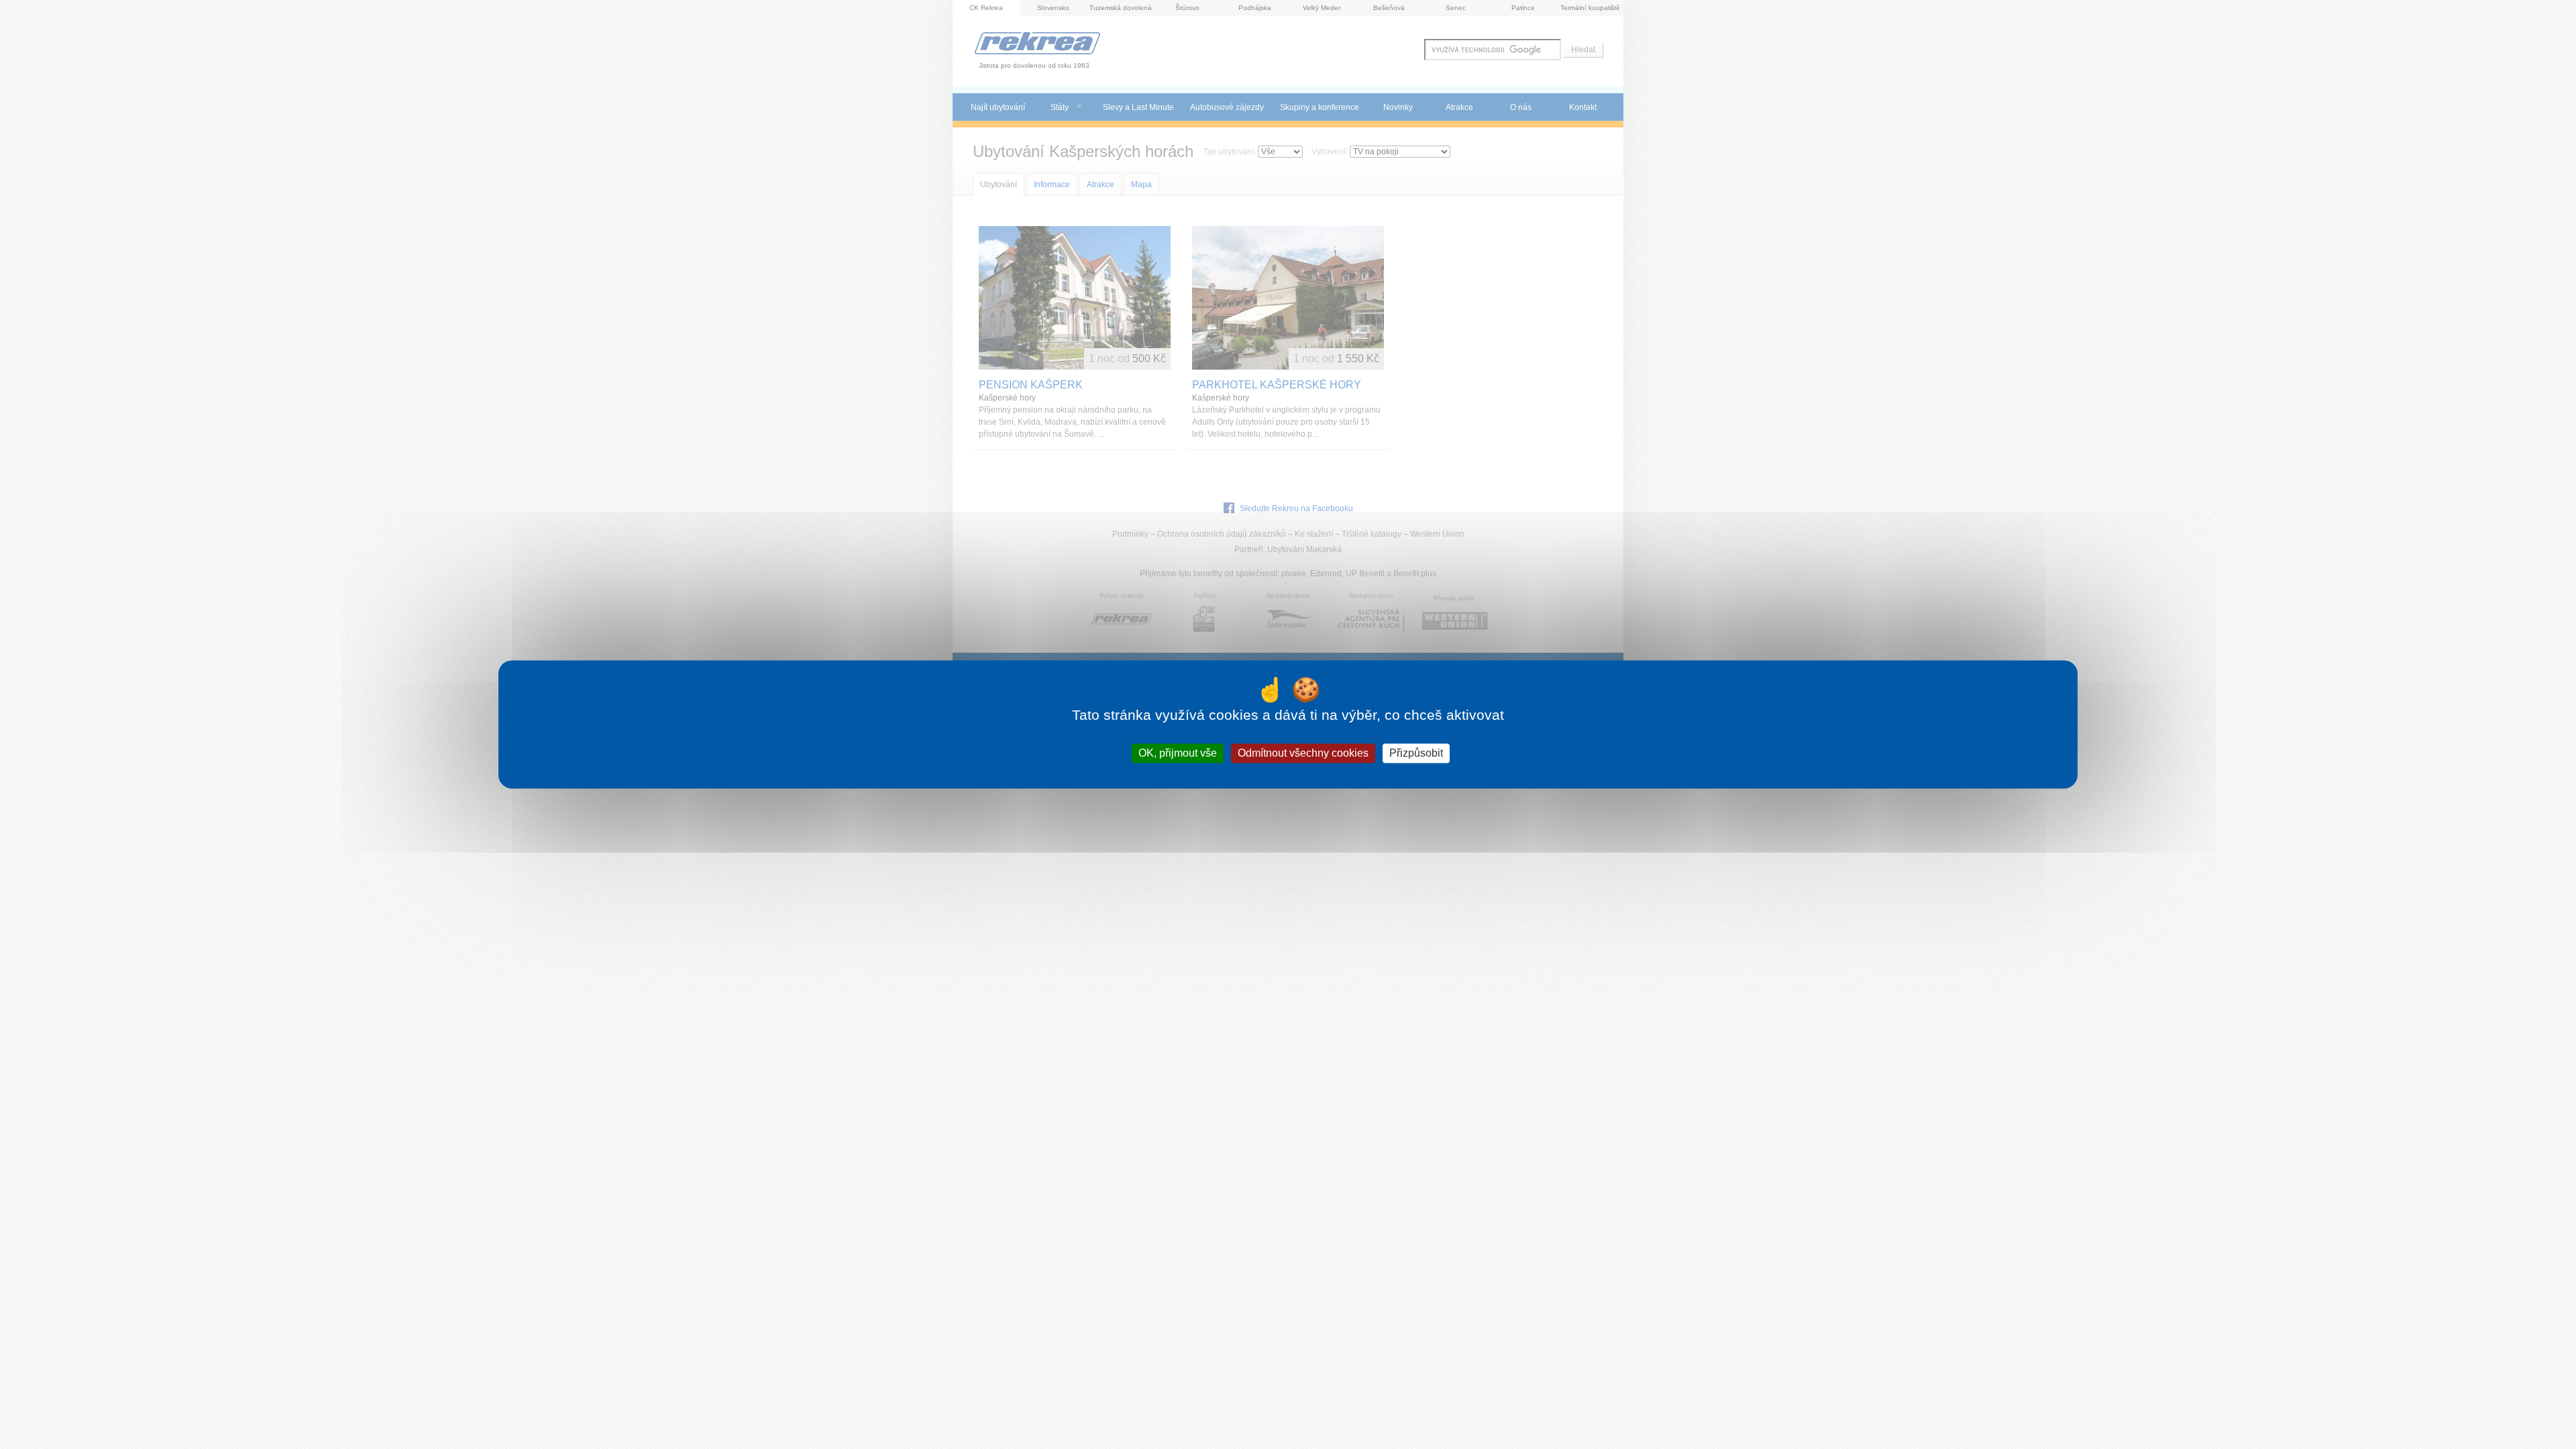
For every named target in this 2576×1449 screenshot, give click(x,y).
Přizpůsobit (1416, 753)
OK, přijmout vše (1178, 753)
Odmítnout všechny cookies (1303, 753)
